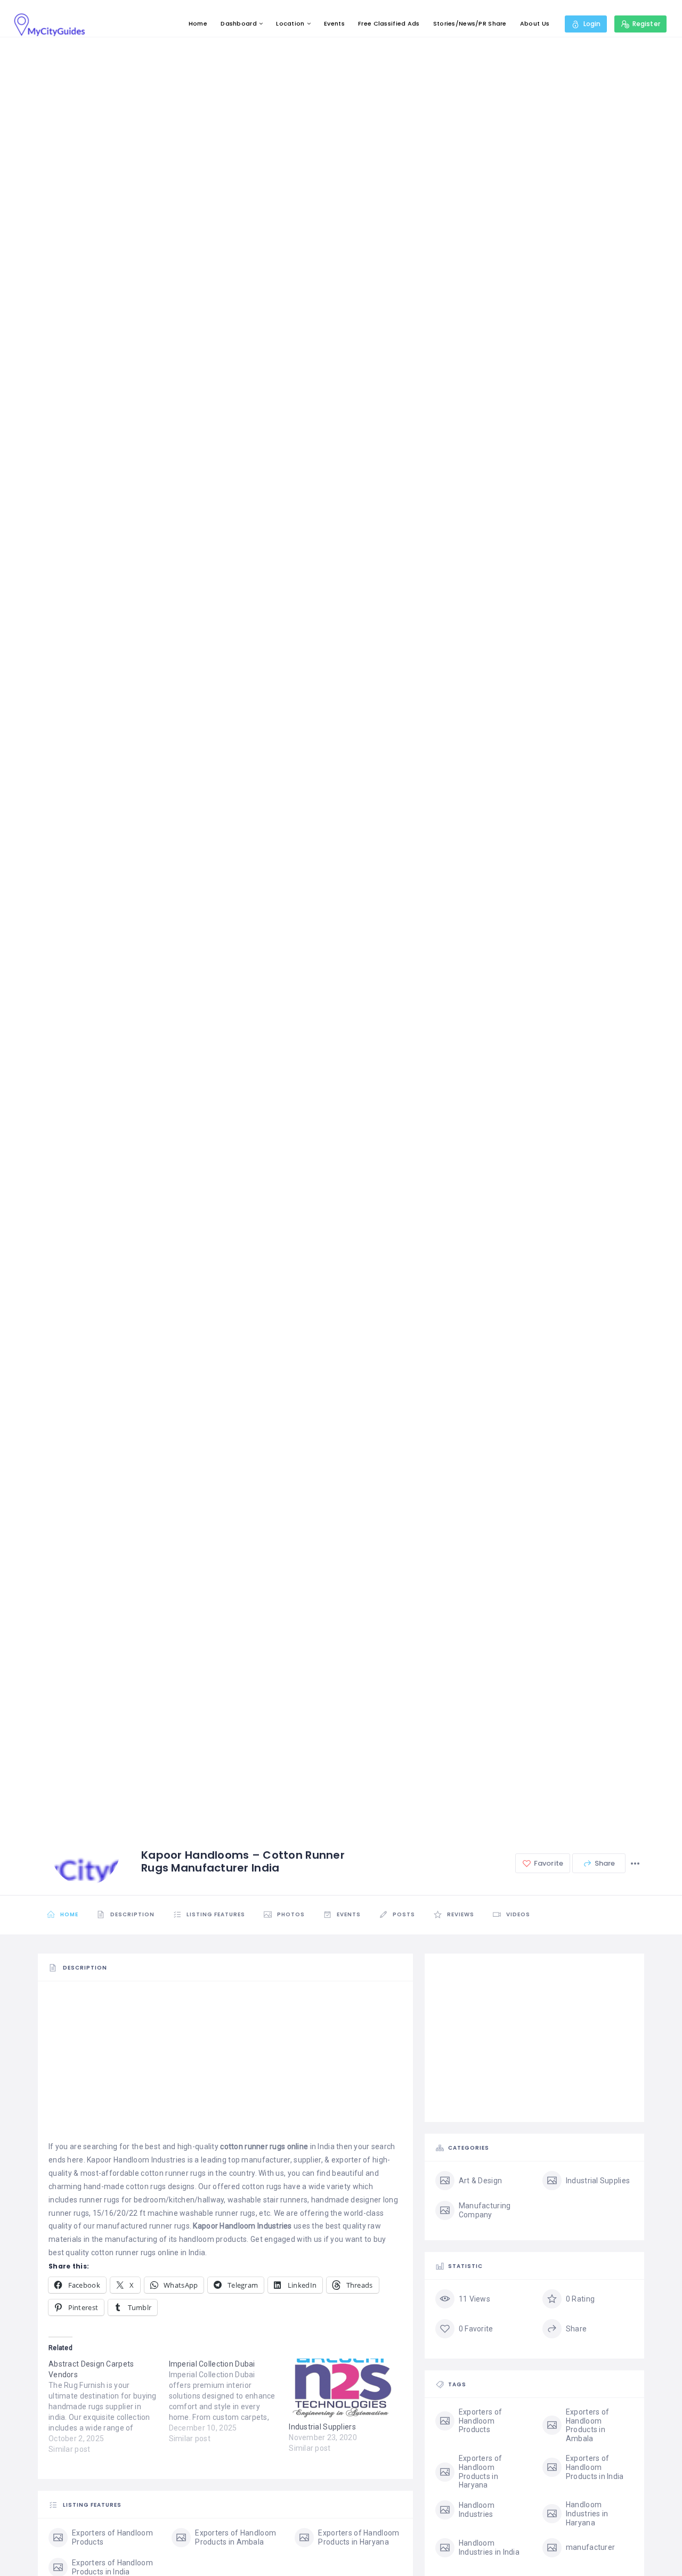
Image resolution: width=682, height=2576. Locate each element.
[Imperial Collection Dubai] (229, 2401)
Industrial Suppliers (322, 2427)
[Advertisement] (225, 2065)
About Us (535, 23)
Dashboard (239, 23)
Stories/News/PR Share (470, 23)
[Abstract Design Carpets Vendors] (109, 2407)
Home (198, 23)
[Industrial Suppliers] (344, 2390)
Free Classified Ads (389, 23)
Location (290, 23)
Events (334, 23)
